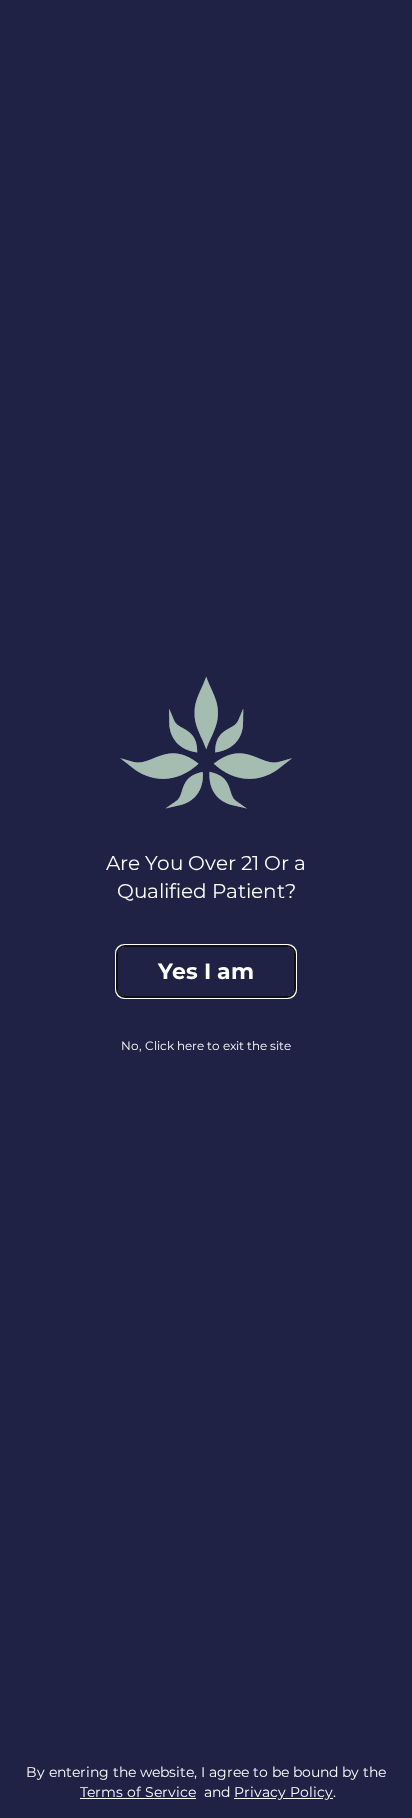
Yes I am (206, 971)
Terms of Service (138, 1792)
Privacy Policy (283, 1792)
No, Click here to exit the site (206, 1045)
